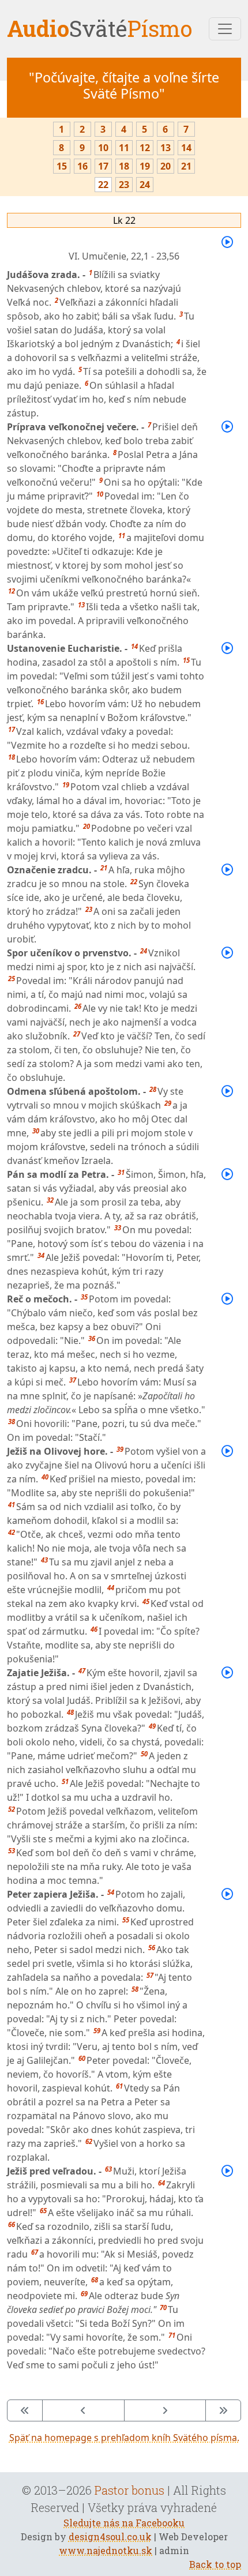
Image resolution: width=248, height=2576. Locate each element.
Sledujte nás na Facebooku (124, 2523)
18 (124, 166)
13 (166, 148)
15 (62, 166)
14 (186, 148)
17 (103, 166)
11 (124, 148)
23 (124, 185)
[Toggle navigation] (225, 29)
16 (82, 166)
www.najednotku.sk (106, 2550)
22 (103, 185)
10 (103, 148)
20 (166, 166)
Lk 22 (124, 220)
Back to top (215, 2564)
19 (145, 166)
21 (186, 166)
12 (145, 148)
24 (145, 185)
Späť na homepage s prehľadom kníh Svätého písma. (124, 2438)
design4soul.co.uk (110, 2536)
